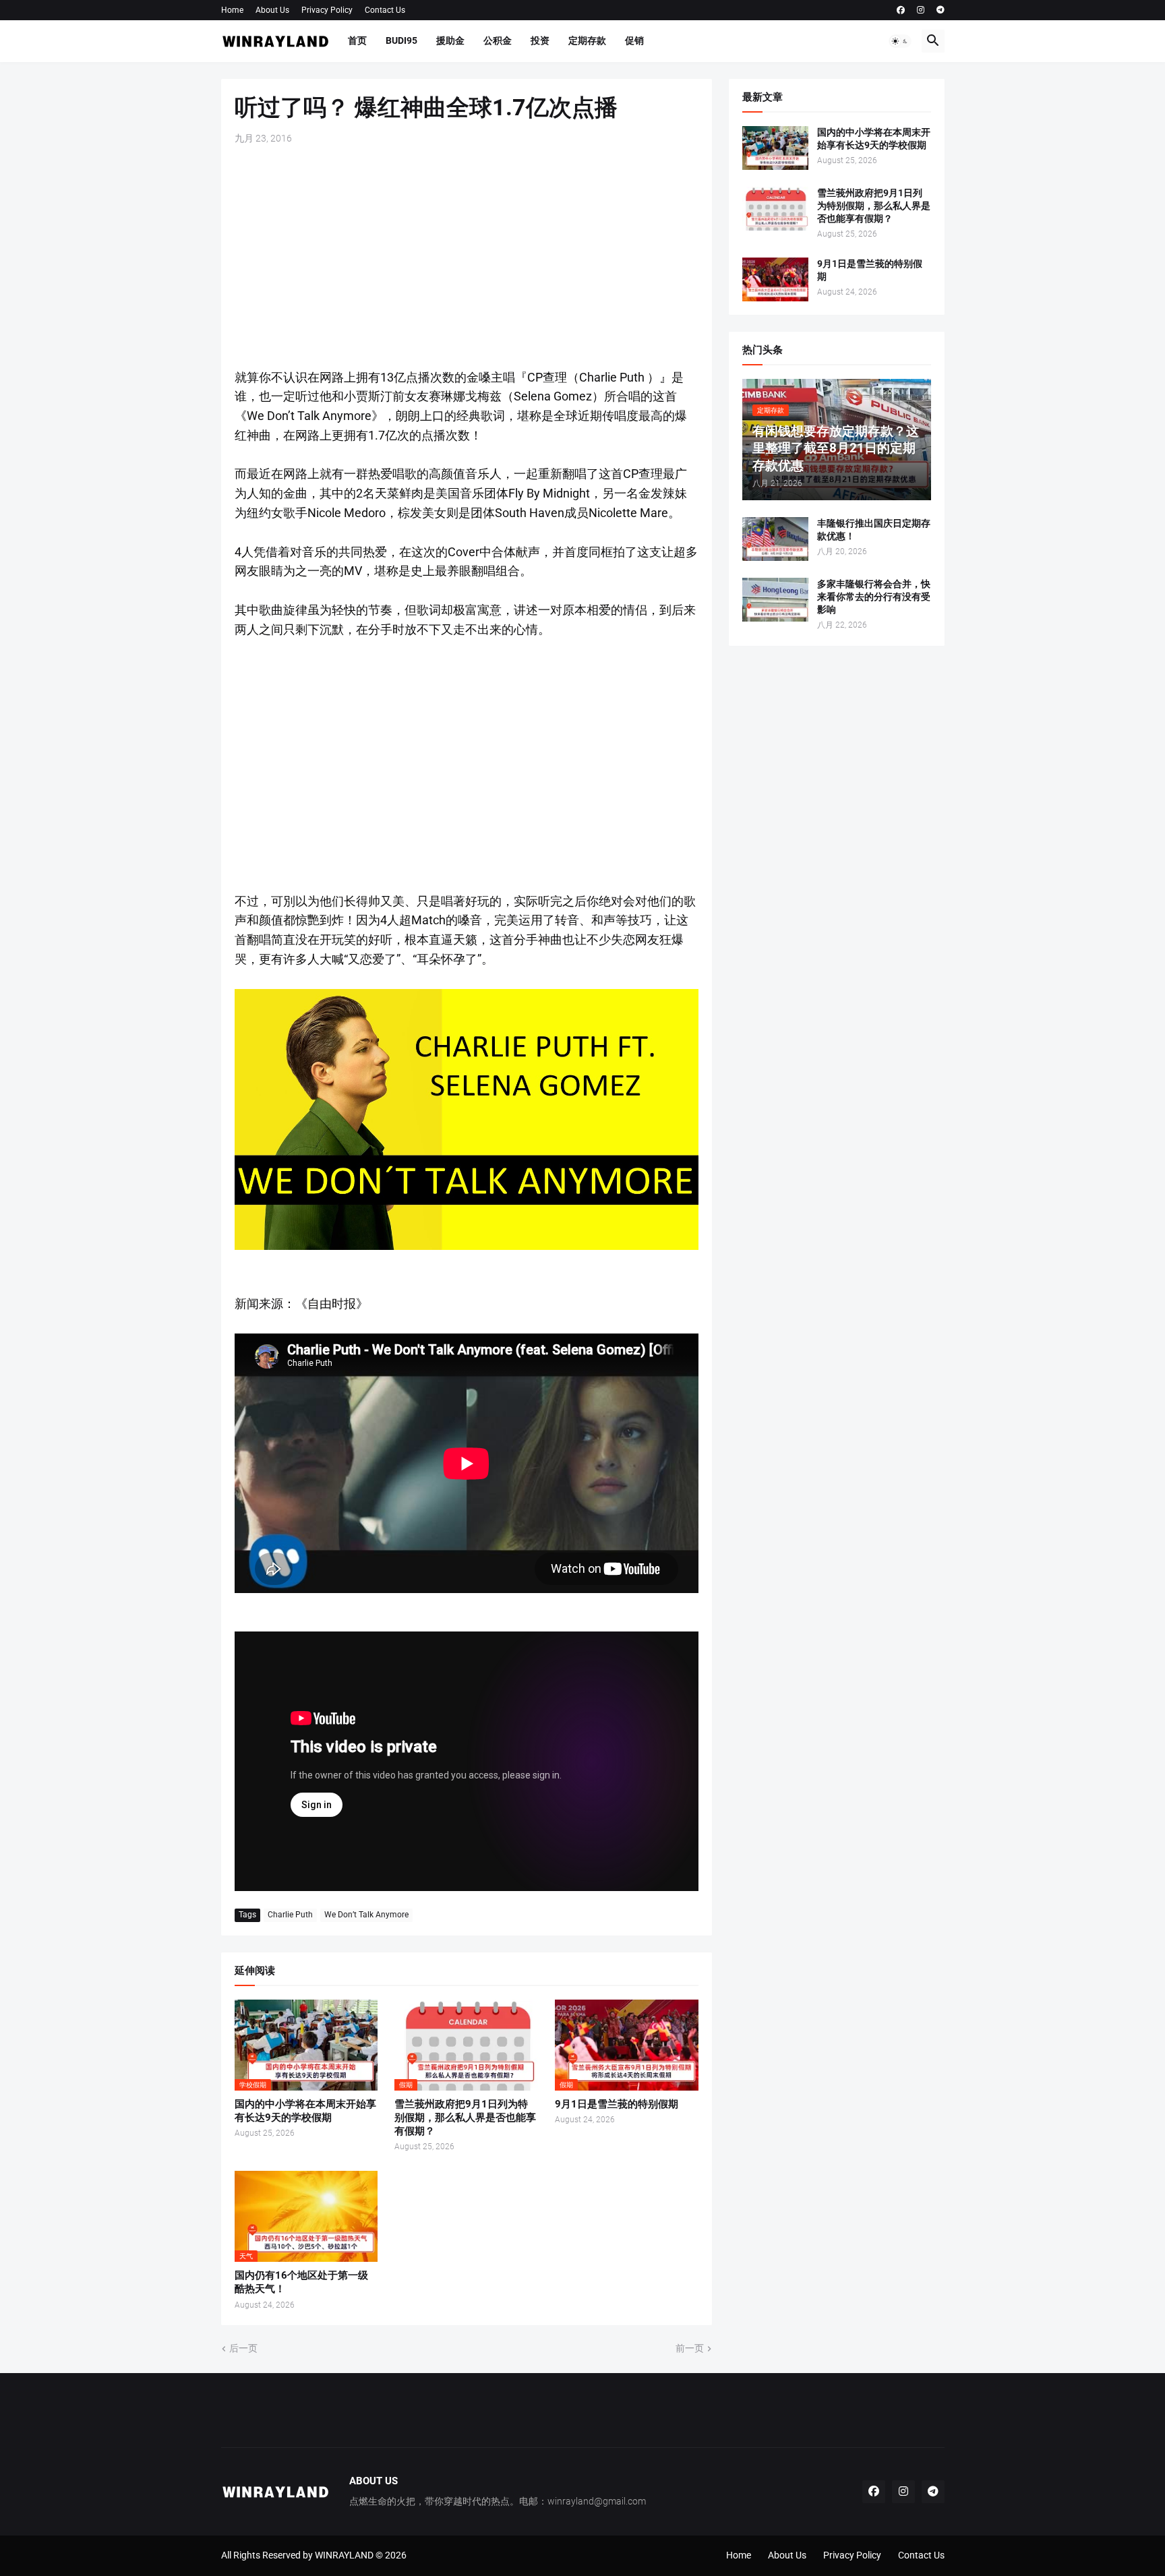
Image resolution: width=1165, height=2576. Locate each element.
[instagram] (921, 10)
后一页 (243, 2348)
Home (232, 10)
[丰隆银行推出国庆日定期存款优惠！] (775, 539)
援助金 (450, 40)
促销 (634, 40)
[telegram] (940, 10)
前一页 (690, 2348)
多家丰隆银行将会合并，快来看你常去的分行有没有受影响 (874, 597)
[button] (900, 41)
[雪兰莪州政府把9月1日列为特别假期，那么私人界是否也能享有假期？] (775, 209)
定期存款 (587, 40)
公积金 (498, 40)
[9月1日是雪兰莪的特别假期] (775, 279)
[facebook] (901, 10)
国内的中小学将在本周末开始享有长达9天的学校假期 (305, 2111)
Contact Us (385, 10)
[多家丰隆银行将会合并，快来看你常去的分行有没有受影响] (775, 600)
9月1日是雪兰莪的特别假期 (617, 2104)
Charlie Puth (290, 1915)
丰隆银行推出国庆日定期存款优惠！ (874, 530)
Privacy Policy (327, 10)
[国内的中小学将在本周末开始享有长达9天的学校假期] (775, 148)
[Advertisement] (467, 257)
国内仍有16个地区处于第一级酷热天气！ (301, 2282)
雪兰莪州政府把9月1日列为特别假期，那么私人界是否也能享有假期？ (465, 2118)
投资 (540, 40)
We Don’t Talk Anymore (366, 1915)
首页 (357, 40)
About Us (272, 10)
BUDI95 (401, 40)
